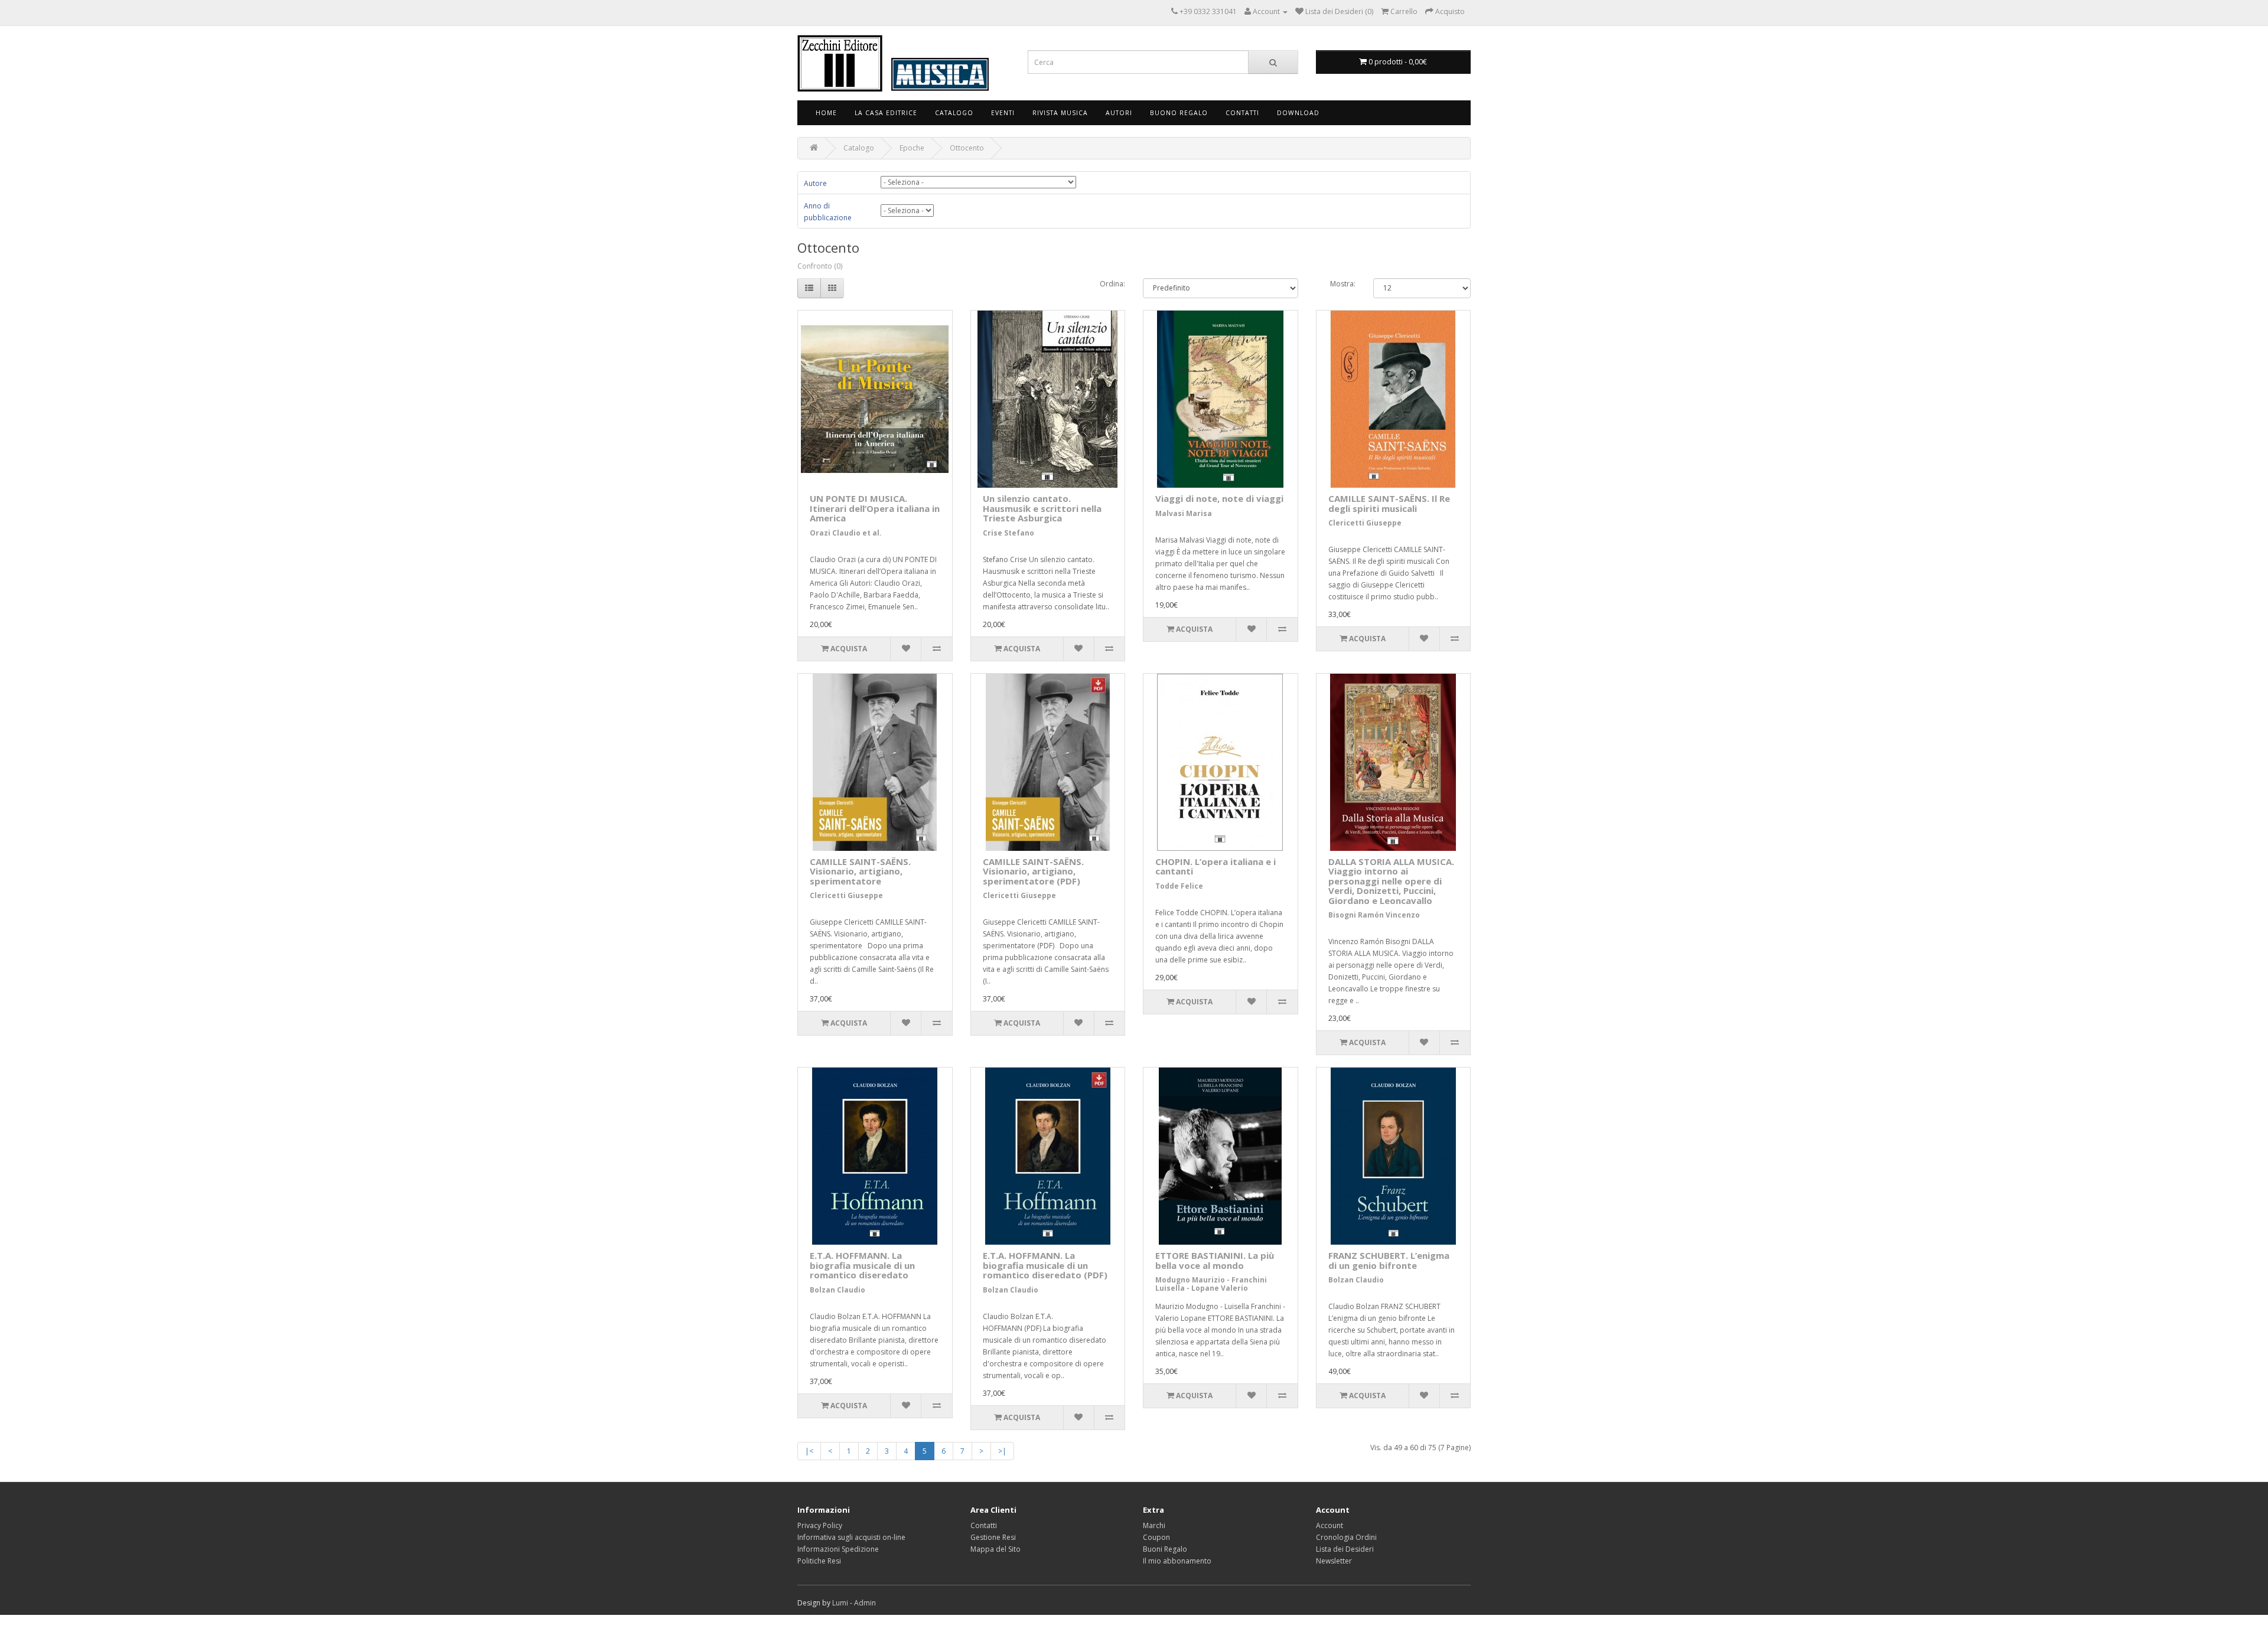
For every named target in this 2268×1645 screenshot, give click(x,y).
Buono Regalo (1179, 113)
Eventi (1003, 113)
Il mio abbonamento (1177, 1561)
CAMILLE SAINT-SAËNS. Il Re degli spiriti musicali (1389, 503)
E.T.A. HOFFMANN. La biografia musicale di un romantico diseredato (862, 1265)
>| (1002, 1451)
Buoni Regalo (1165, 1549)
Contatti (1242, 113)
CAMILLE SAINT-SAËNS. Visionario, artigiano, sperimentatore (860, 871)
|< (809, 1451)
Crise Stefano (1008, 533)
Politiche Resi (819, 1561)
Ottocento (967, 148)
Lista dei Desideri (1345, 1549)
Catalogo (954, 113)
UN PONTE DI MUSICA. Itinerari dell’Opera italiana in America (875, 508)
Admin (865, 1603)
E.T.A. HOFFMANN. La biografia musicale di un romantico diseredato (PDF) (1045, 1265)
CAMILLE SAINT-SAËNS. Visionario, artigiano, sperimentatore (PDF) (1033, 871)
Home (826, 113)
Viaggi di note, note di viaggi (1219, 498)
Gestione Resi (993, 1537)
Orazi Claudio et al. (846, 533)
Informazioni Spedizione (838, 1549)
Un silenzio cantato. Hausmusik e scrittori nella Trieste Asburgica (1042, 508)
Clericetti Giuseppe (1365, 523)
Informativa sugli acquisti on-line (851, 1537)
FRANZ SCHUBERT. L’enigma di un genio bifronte (1389, 1260)
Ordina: (1112, 284)
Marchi (1154, 1525)
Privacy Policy (820, 1525)
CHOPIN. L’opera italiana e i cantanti (1216, 866)
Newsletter (1334, 1561)
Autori (1119, 113)
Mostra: (1343, 284)
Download (1298, 113)
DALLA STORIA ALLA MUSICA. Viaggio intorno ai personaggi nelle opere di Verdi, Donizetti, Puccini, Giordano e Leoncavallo (1391, 881)
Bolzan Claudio (838, 1290)
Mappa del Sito (995, 1549)
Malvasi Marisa (1184, 513)
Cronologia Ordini (1346, 1537)
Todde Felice (1179, 886)
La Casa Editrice (886, 113)
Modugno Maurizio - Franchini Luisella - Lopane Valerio (1211, 1284)
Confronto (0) (820, 266)
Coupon (1156, 1537)
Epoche (912, 148)
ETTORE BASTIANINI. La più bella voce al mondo (1215, 1260)
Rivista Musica (1060, 113)
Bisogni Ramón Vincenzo (1374, 915)
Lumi (840, 1603)
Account (1329, 1525)
